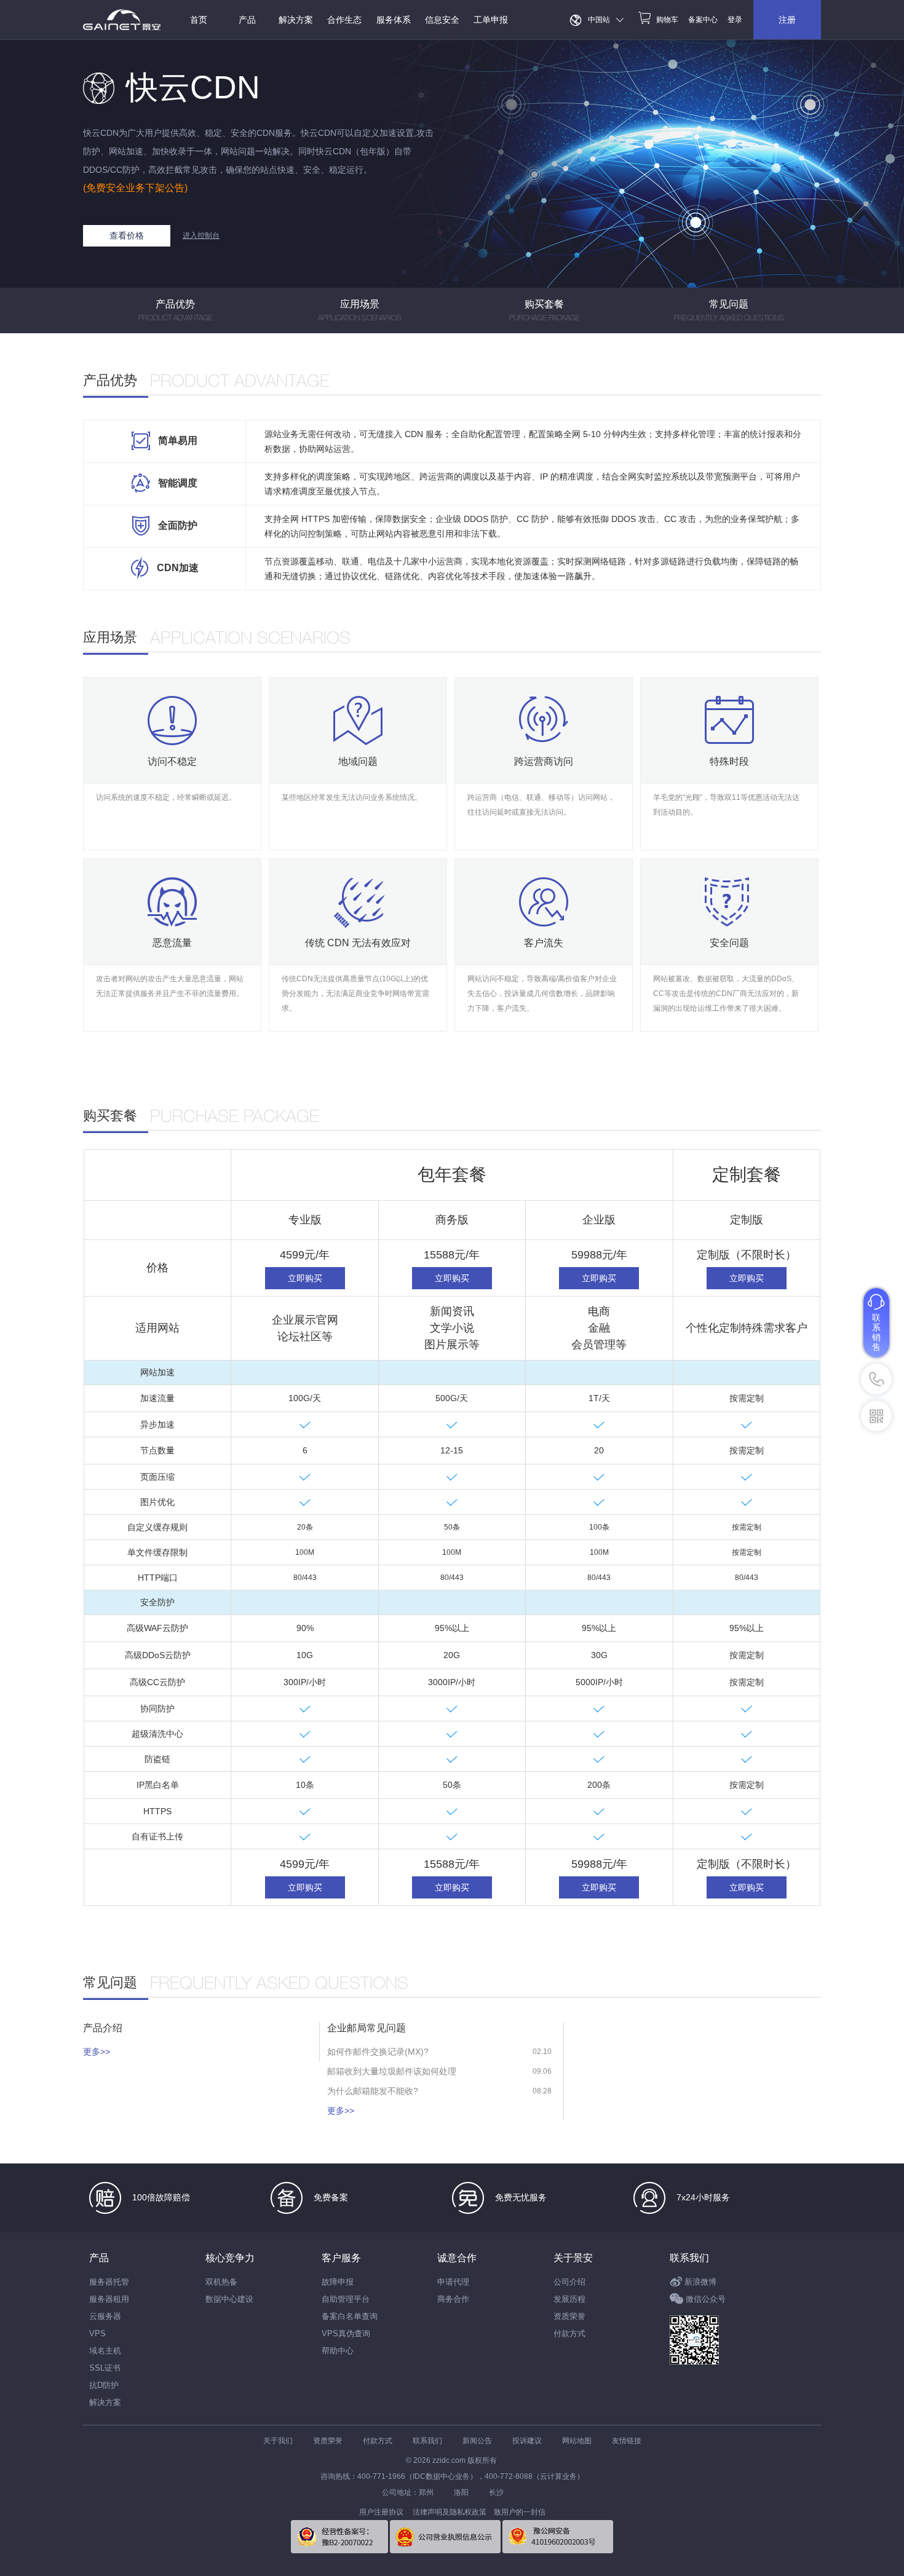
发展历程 (569, 2299)
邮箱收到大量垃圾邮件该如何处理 (392, 2071)
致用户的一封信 (520, 2512)
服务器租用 (109, 2299)
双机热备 (221, 2282)
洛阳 (461, 2492)
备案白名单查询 (350, 2316)
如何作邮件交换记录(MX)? (378, 2052)
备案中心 (703, 20)
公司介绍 (569, 2282)
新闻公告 (477, 2441)
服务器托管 (109, 2282)
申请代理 (453, 2282)
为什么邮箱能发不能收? (373, 2091)
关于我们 (278, 2441)
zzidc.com (449, 2460)
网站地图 (577, 2441)
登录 (735, 20)
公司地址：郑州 (408, 2492)
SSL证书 (105, 2368)
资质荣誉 (569, 2316)
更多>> (97, 2052)
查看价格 (127, 235)
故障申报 (338, 2282)
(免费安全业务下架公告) (135, 188)
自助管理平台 (346, 2299)
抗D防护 (104, 2385)
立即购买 (305, 1278)
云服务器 (105, 2316)
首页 (199, 20)
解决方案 (105, 2402)
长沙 (496, 2492)
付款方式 (569, 2333)
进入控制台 (201, 235)
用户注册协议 (381, 2512)
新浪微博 (700, 2282)
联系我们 (689, 2258)
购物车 (667, 20)
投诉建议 (527, 2441)
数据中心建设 (229, 2299)
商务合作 (453, 2299)
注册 (787, 20)
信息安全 (442, 20)
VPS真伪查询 (346, 2333)
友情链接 (627, 2441)
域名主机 (105, 2351)
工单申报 (491, 20)
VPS (97, 2333)
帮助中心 (338, 2351)
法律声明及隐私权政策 (450, 2512)
